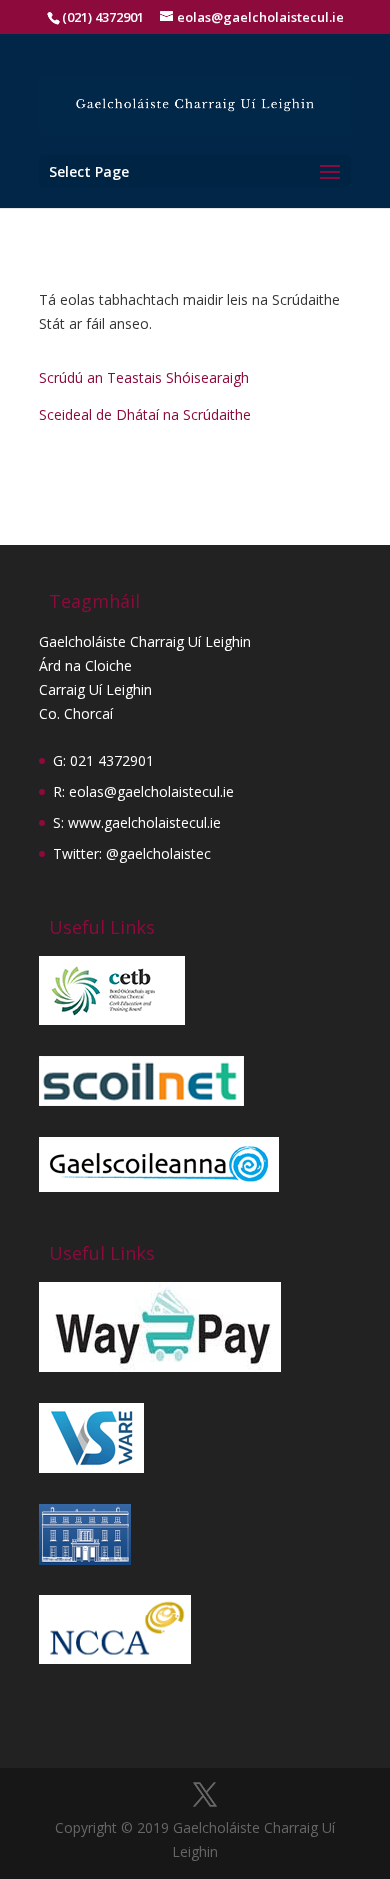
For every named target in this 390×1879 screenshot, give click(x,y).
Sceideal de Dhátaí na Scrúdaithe (145, 414)
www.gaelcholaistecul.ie (144, 822)
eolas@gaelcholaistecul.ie (151, 791)
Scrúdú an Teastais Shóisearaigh (144, 377)
